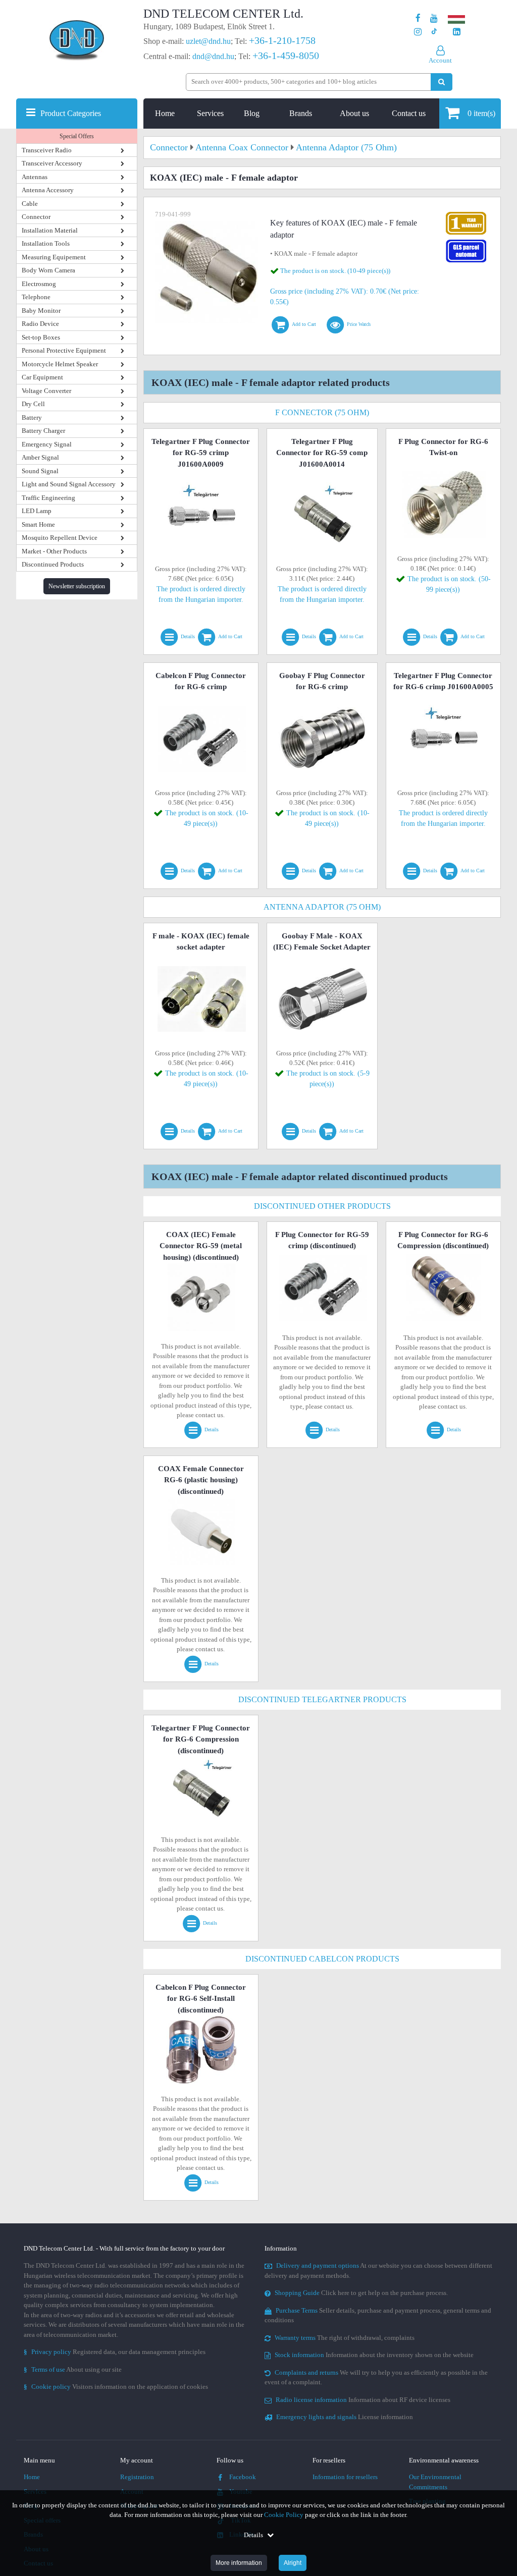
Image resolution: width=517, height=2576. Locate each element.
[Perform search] (442, 82)
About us (354, 113)
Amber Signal (40, 457)
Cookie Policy (284, 2515)
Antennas (35, 177)
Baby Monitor (41, 311)
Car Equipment (42, 377)
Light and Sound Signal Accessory (69, 484)
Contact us (409, 113)
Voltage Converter (46, 391)
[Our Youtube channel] (434, 18)
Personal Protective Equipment (64, 350)
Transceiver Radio (47, 150)
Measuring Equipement (54, 257)
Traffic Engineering (48, 498)
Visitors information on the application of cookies (116, 2387)
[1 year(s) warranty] (466, 214)
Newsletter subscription (77, 586)
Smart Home (38, 524)
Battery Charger (43, 431)
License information (345, 2417)
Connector (36, 217)
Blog (252, 113)
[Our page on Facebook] (418, 18)
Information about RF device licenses (363, 2400)
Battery (32, 417)
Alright (293, 2563)
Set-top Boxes (41, 337)
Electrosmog (39, 284)
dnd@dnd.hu (213, 56)
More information (239, 2563)
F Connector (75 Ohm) (322, 412)
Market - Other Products (54, 551)
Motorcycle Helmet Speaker (60, 364)
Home (165, 113)
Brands (301, 113)
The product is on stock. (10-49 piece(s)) (335, 271)
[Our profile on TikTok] (434, 32)
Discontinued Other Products (322, 1206)
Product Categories (71, 113)
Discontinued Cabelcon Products (322, 1959)
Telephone (36, 297)
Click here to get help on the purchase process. (361, 2293)
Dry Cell (33, 404)
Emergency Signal (47, 444)
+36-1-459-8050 (286, 55)
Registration (137, 2477)
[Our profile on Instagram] (418, 32)
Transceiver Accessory (52, 163)
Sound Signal (40, 471)
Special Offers (77, 136)
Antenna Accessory (48, 190)
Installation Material (50, 230)
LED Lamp (37, 511)
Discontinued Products (53, 564)
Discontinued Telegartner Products (322, 1699)
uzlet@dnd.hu (208, 41)
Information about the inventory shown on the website (374, 2355)
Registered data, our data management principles (115, 2352)
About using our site (73, 2369)
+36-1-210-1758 (282, 40)
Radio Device (40, 324)
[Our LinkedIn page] (457, 32)
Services (210, 113)
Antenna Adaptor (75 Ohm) (322, 907)
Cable (30, 204)
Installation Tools (46, 243)
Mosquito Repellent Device (60, 538)
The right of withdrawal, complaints (345, 2338)
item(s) (481, 113)
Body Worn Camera (48, 270)
